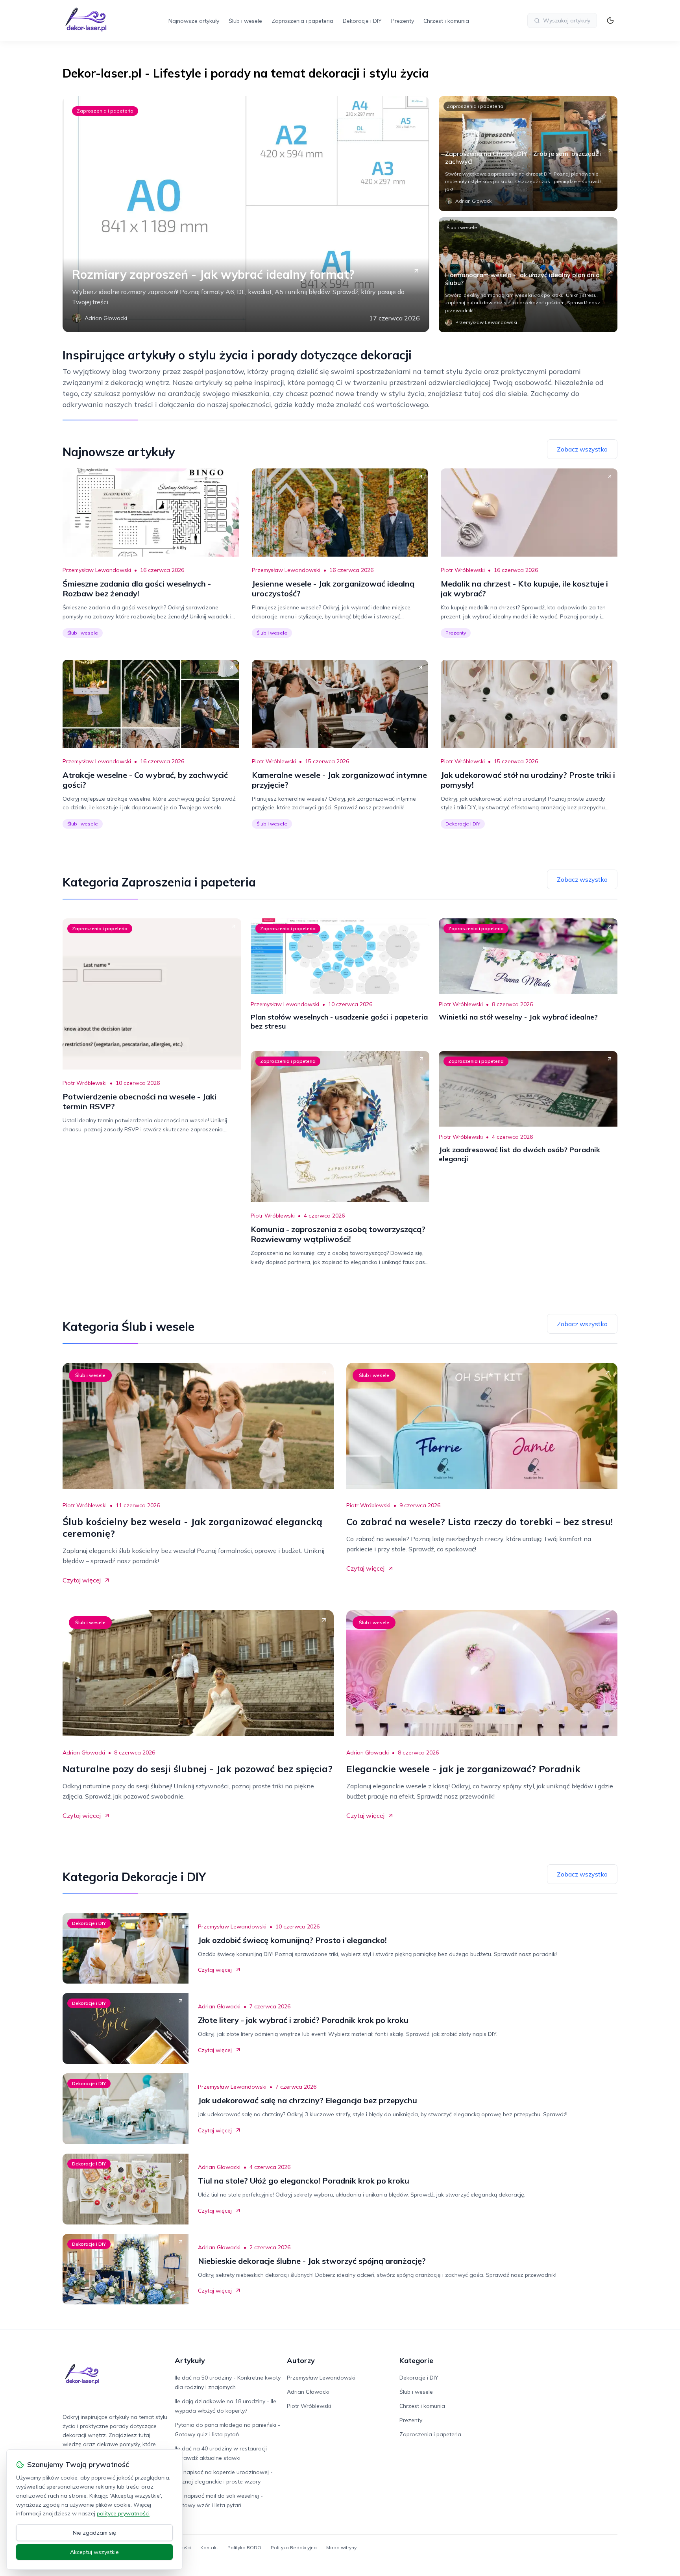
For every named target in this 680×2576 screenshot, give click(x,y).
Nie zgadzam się (94, 2533)
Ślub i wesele (245, 21)
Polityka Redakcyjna (294, 2547)
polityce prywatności (123, 2513)
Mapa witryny (341, 2547)
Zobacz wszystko (582, 449)
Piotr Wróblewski (463, 570)
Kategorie (416, 2360)
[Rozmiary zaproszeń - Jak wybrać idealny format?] (246, 214)
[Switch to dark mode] (610, 20)
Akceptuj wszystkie (94, 2552)
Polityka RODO (244, 2547)
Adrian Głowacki (84, 1752)
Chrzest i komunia (446, 21)
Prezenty (403, 21)
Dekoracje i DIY (362, 21)
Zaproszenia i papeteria (302, 21)
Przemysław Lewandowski (97, 570)
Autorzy (301, 2360)
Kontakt (209, 2547)
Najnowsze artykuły (194, 21)
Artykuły (190, 2360)
